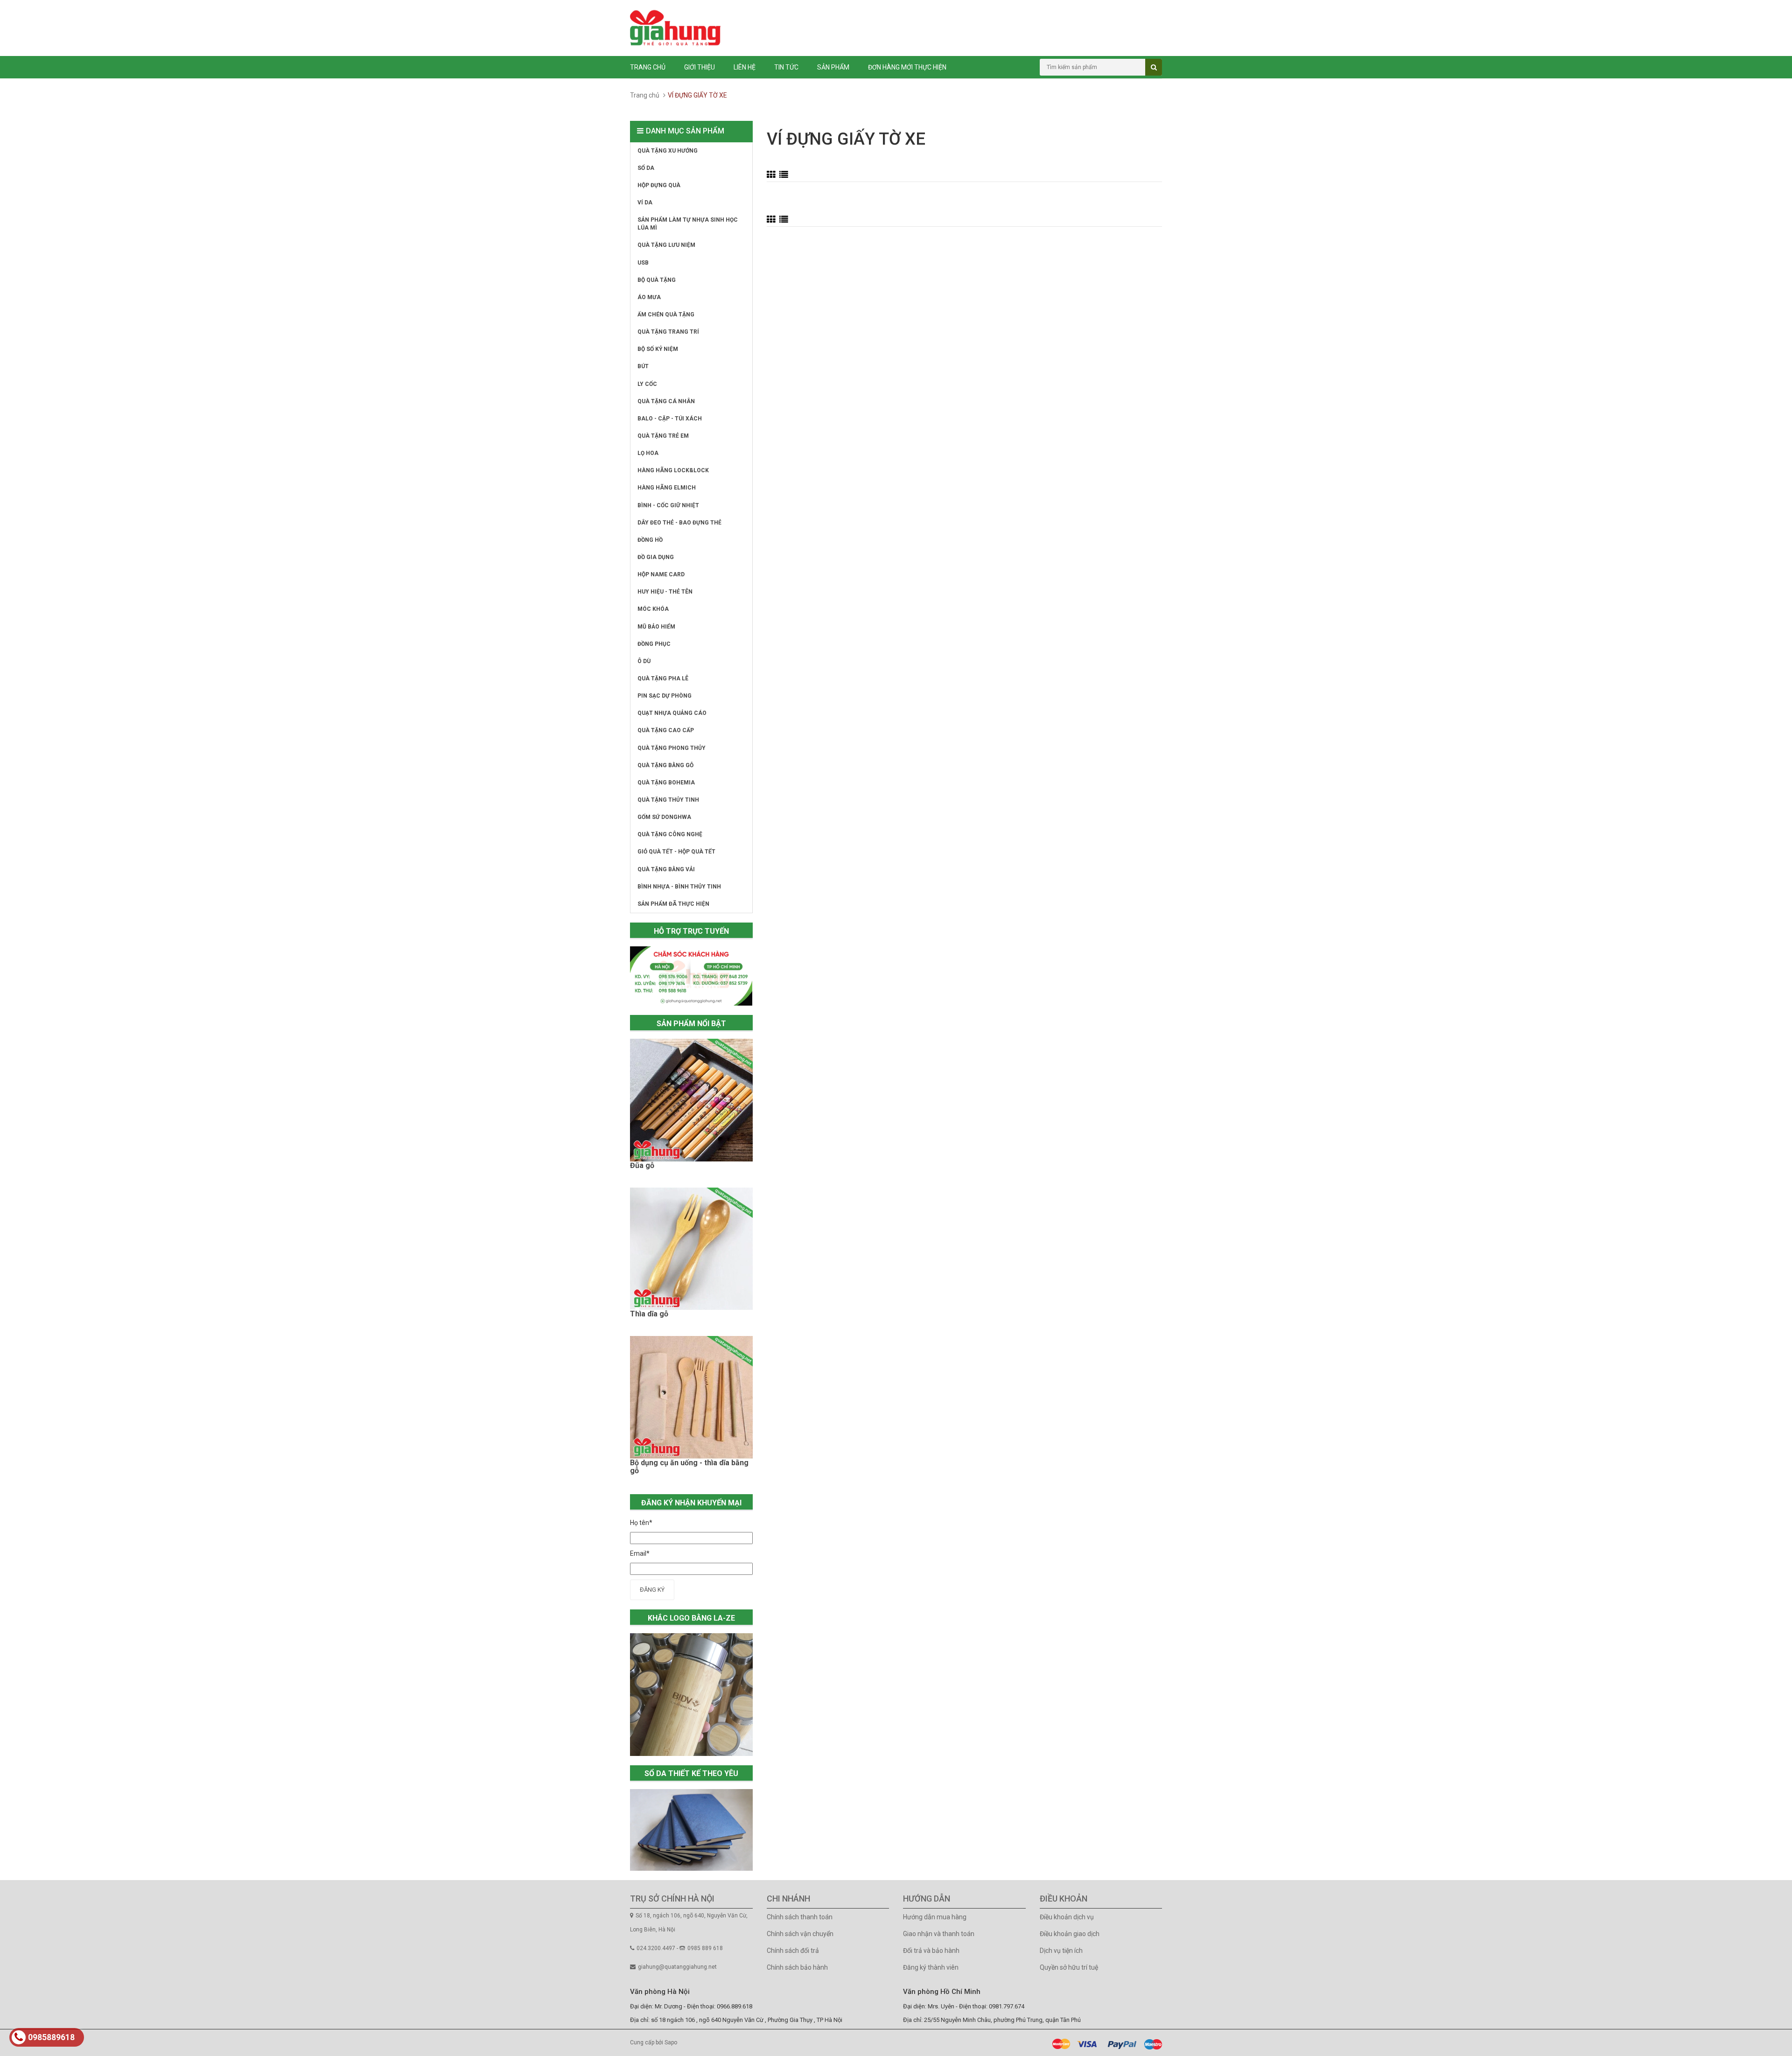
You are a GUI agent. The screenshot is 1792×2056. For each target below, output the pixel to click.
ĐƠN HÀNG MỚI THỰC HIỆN (907, 67)
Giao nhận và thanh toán (939, 1934)
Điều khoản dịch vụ (1067, 1917)
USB (643, 263)
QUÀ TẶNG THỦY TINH (668, 800)
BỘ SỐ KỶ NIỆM (658, 349)
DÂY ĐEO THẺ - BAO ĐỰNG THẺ (679, 523)
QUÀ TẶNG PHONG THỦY (672, 748)
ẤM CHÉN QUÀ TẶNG (666, 315)
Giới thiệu (700, 67)
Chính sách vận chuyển (800, 1934)
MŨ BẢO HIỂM (656, 627)
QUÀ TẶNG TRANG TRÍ (668, 332)
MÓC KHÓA (653, 609)
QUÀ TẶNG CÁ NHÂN (666, 401)
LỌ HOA (648, 453)
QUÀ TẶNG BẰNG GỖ (665, 765)
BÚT (643, 366)
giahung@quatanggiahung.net (677, 1967)
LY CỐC (647, 384)
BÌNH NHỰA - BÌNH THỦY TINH (679, 887)
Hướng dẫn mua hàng (935, 1917)
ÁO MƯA (649, 297)
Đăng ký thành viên (931, 1967)
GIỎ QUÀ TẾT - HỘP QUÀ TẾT (676, 852)
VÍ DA (645, 203)
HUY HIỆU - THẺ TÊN (665, 592)
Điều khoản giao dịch (1070, 1934)
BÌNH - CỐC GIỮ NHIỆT (668, 505)
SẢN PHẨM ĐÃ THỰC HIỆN (673, 904)
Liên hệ (745, 67)
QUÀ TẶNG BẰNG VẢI (666, 869)
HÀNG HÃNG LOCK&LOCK (673, 470)
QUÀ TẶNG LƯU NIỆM (666, 245)
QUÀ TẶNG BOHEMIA (666, 783)
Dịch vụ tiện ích (1061, 1951)
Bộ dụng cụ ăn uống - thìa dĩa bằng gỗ (689, 1467)
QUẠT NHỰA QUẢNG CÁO (672, 713)
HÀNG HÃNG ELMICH (667, 488)
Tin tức (786, 67)
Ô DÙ (644, 661)
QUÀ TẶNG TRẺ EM (663, 436)
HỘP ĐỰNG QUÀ (659, 185)
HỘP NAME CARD (661, 574)
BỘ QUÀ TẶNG (657, 280)
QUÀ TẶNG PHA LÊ (663, 678)
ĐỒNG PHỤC (654, 644)
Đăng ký (652, 1590)
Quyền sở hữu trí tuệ (1069, 1967)
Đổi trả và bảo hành (931, 1951)
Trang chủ (648, 67)
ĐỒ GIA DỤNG (656, 557)
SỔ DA (646, 168)
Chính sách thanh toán (800, 1917)
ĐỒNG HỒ (650, 540)
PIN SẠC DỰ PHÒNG (665, 696)
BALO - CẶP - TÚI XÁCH (670, 419)
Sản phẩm (833, 67)
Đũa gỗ (642, 1166)
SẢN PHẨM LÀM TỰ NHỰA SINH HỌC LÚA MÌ (688, 224)
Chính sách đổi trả (793, 1951)
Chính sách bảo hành (797, 1967)
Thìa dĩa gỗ (649, 1314)
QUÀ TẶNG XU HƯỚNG (668, 151)
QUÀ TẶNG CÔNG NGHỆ (670, 834)
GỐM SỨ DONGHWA (664, 817)
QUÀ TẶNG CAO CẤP (666, 730)
